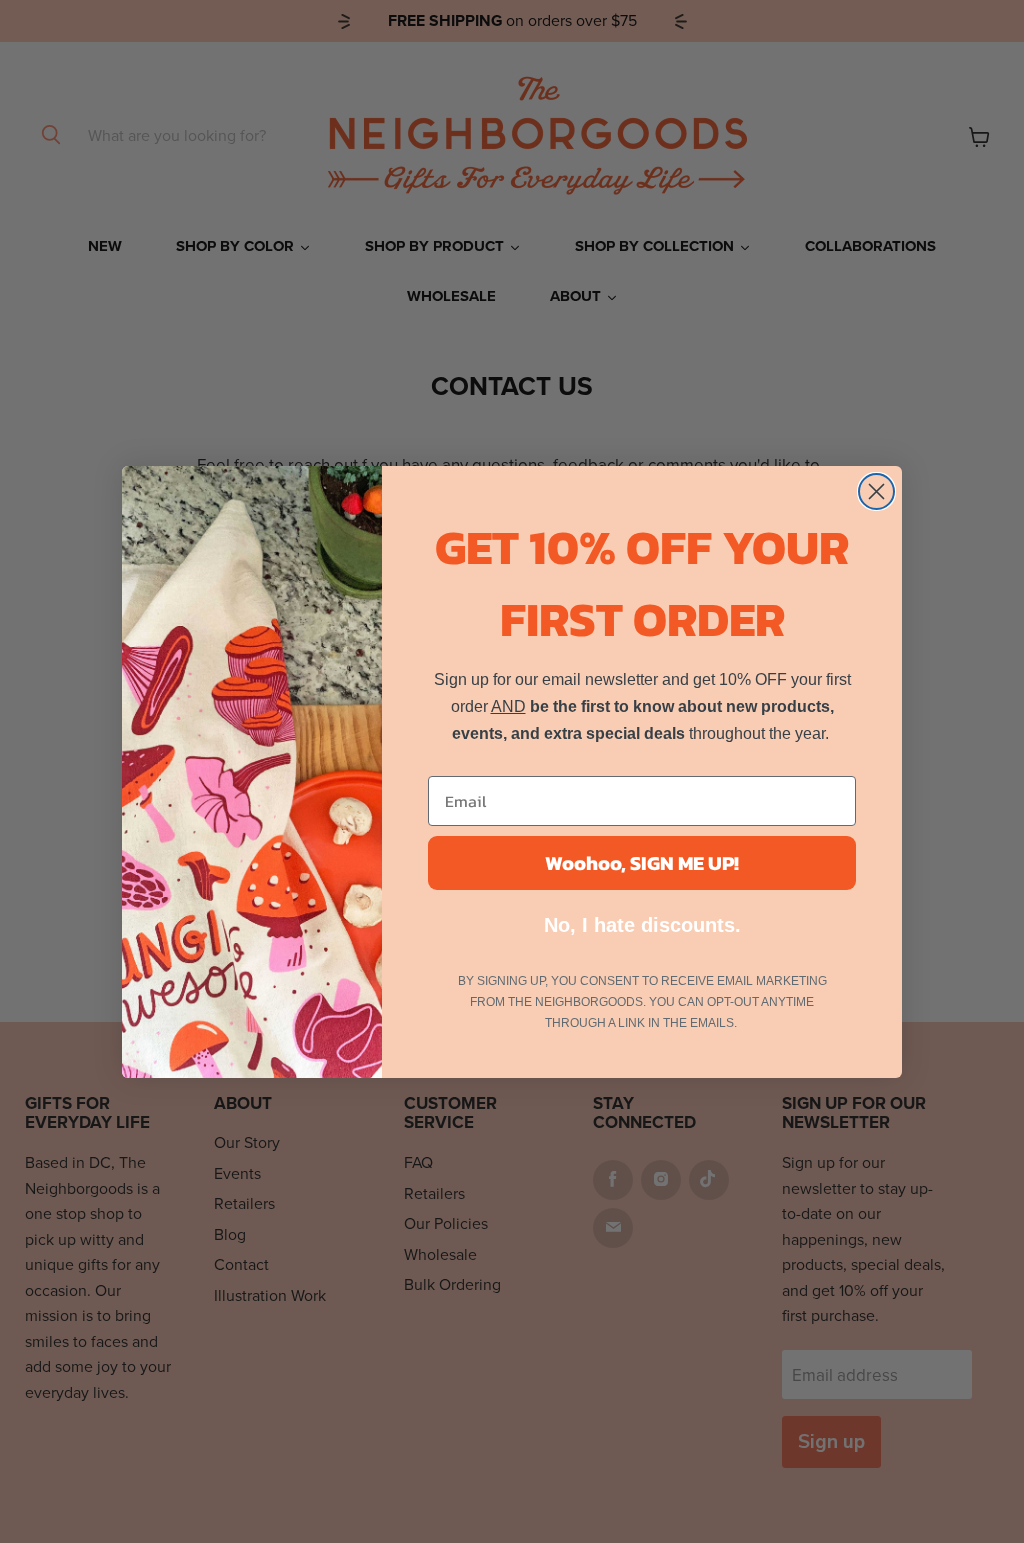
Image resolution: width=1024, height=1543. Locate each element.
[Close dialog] (876, 491)
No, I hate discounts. (642, 925)
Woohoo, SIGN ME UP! (642, 863)
